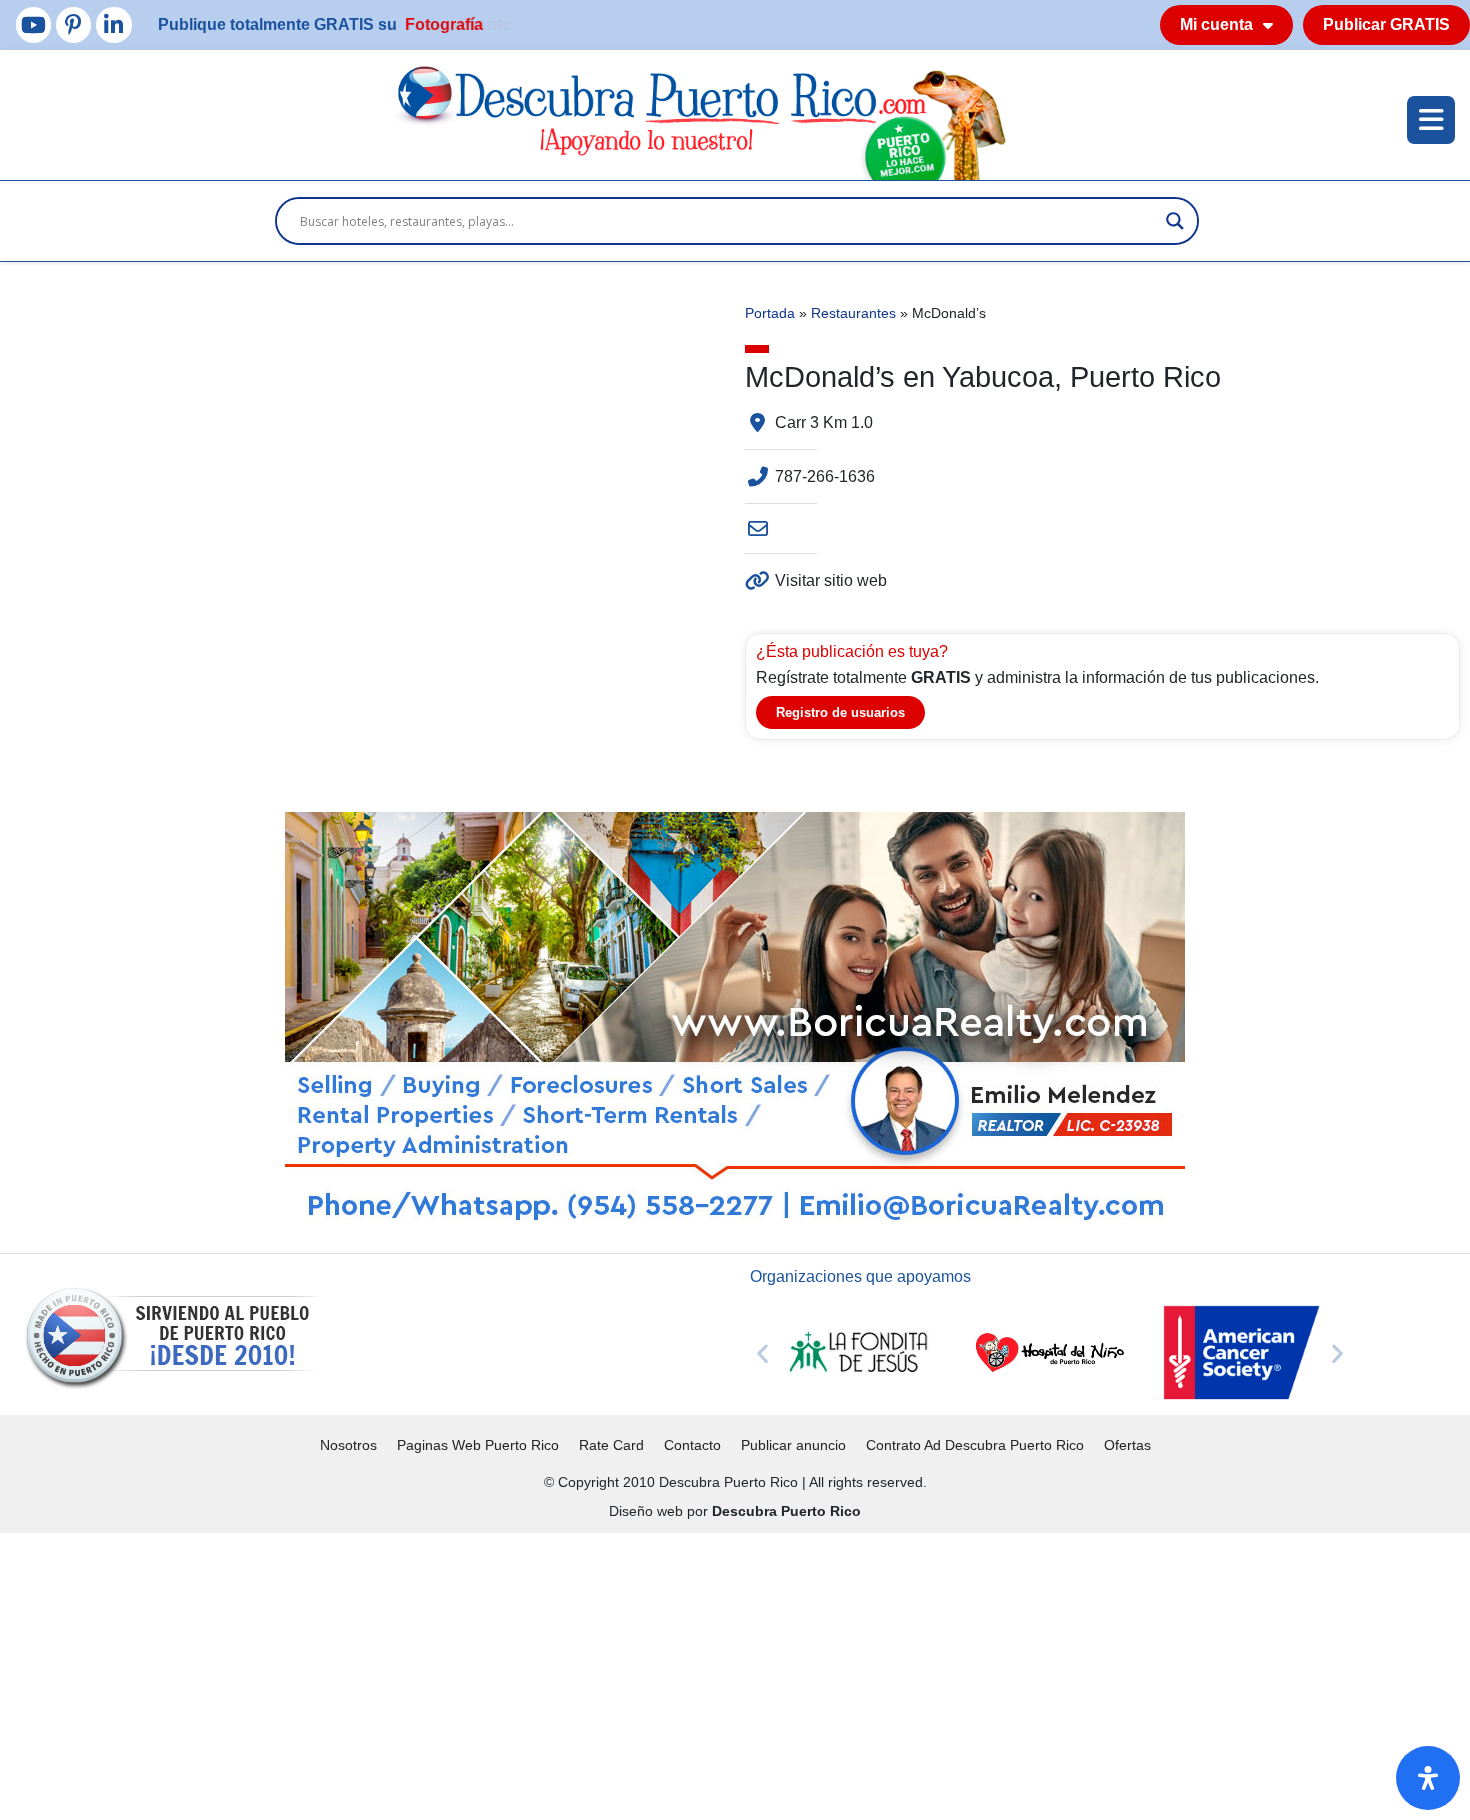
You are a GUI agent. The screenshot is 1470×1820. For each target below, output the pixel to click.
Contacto (692, 1445)
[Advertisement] (600, 1673)
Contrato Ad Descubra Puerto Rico (975, 1445)
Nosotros (348, 1445)
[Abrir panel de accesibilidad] (1428, 1778)
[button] (762, 1352)
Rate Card (611, 1445)
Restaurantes (853, 313)
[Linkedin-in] (113, 24)
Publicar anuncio (793, 1445)
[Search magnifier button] (1175, 221)
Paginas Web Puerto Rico (478, 1445)
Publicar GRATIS (1386, 24)
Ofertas (1127, 1445)
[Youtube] (33, 24)
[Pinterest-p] (73, 24)
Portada (770, 313)
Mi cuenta (1216, 24)
